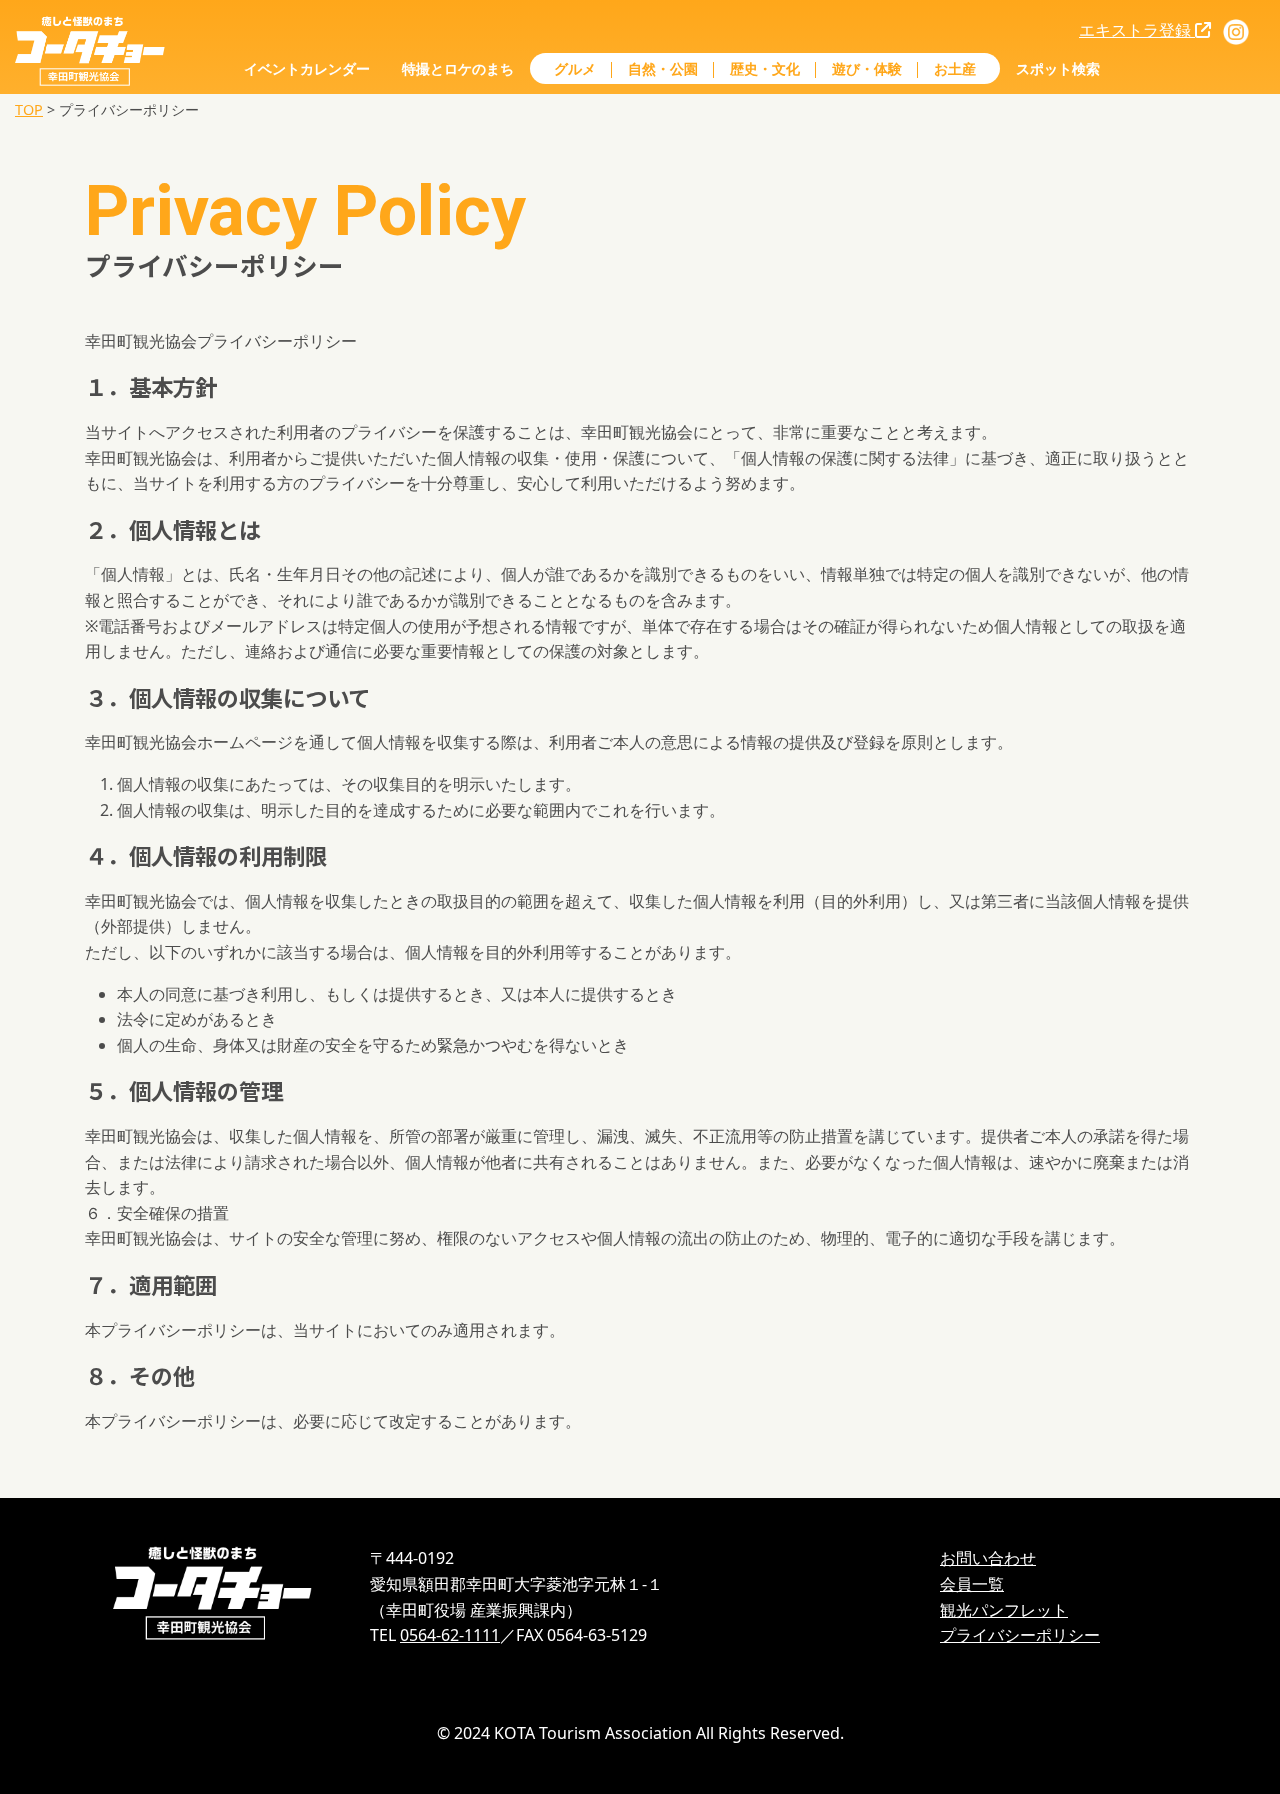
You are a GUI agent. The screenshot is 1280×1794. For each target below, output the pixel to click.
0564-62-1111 (450, 1635)
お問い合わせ (988, 1558)
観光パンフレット (1004, 1610)
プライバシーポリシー (1020, 1635)
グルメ (575, 68)
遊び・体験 (867, 68)
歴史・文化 (765, 68)
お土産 (955, 68)
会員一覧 (972, 1584)
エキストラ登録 (1137, 30)
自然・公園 (663, 68)
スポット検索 (1058, 68)
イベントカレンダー (307, 68)
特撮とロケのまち (458, 68)
